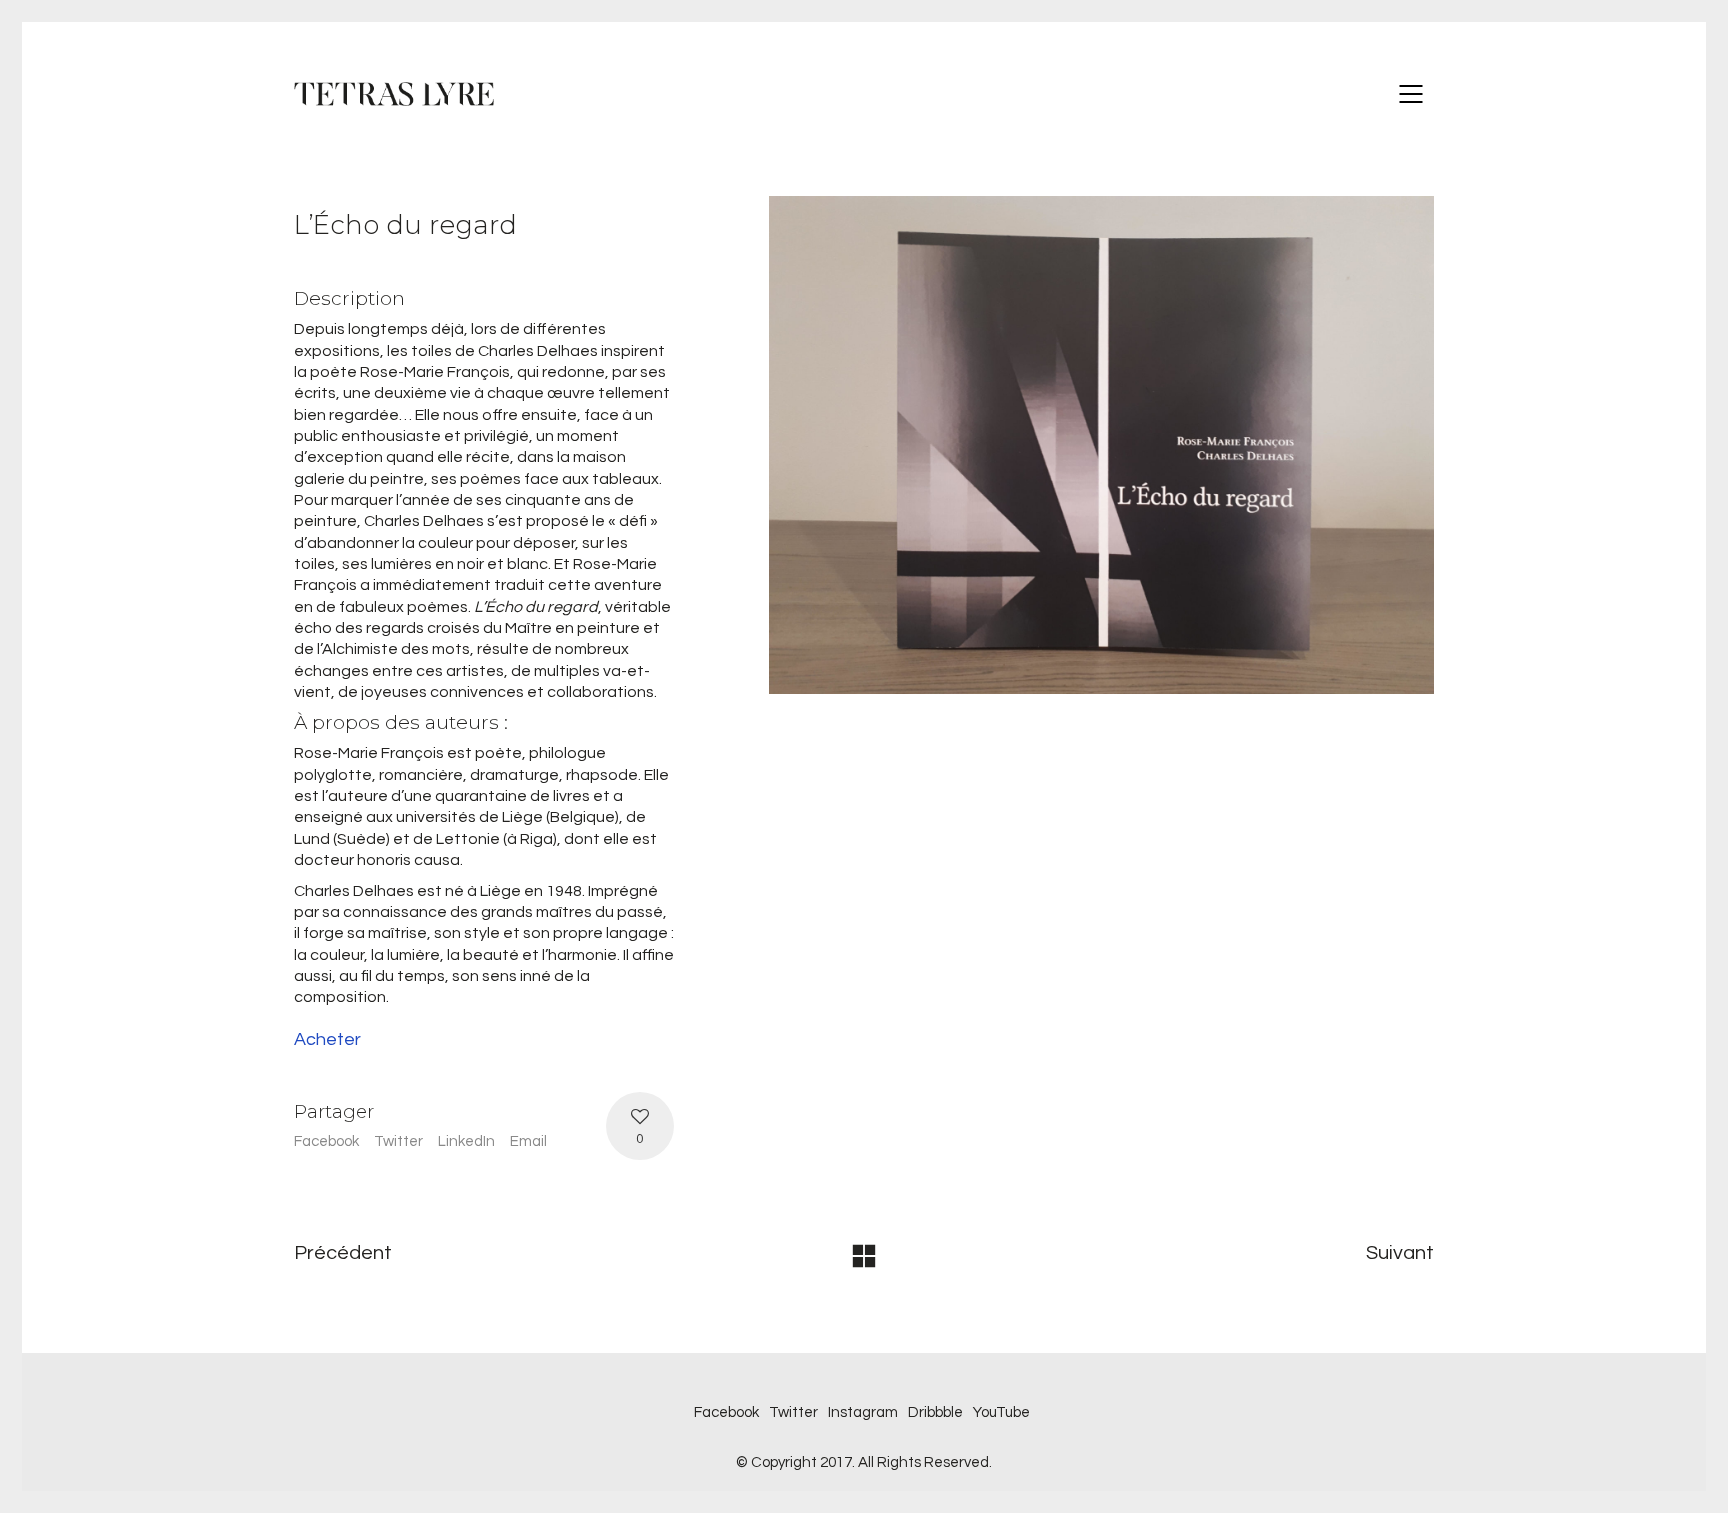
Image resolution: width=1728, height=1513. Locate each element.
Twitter (398, 1141)
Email (528, 1141)
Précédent (343, 1253)
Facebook (326, 1141)
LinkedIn (466, 1141)
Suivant (1400, 1253)
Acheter (327, 1039)
